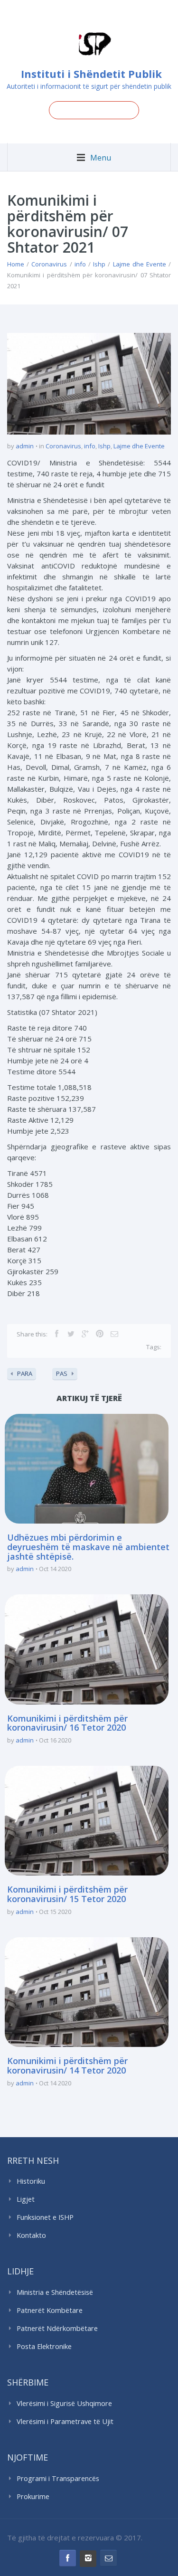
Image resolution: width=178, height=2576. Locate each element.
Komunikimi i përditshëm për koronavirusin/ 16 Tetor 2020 (67, 1723)
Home (16, 264)
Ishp (99, 264)
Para (25, 1373)
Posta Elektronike (44, 2346)
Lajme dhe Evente (140, 264)
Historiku (31, 2181)
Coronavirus (49, 264)
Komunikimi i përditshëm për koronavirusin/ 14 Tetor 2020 (67, 2065)
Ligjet (26, 2199)
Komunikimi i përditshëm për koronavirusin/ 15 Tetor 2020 (67, 1894)
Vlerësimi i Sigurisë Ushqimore (64, 2403)
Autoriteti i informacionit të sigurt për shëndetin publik (89, 86)
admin (25, 446)
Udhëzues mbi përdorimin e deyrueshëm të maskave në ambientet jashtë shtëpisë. (88, 1547)
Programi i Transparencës (58, 2478)
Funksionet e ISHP (45, 2217)
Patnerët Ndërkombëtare (57, 2328)
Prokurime (33, 2496)
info (80, 264)
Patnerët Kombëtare (50, 2310)
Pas (62, 1373)
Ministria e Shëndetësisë (55, 2292)
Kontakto (31, 2235)
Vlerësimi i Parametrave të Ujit (65, 2421)
